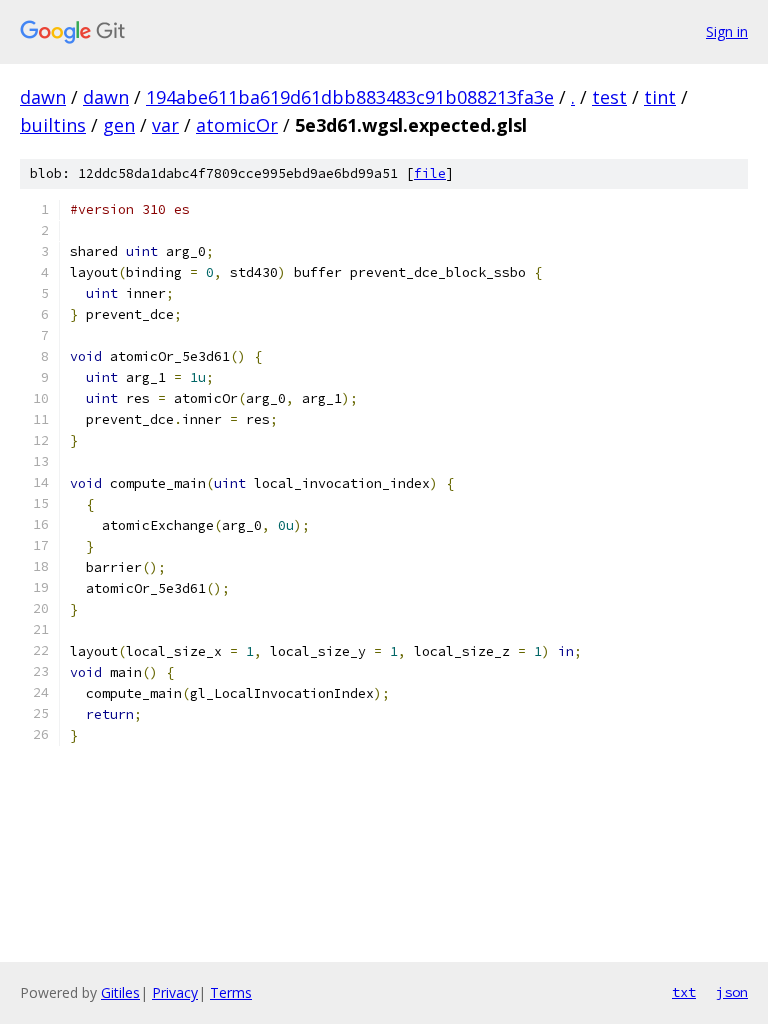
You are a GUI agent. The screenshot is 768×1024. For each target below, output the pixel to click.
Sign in (727, 31)
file (430, 173)
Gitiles (120, 992)
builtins (53, 125)
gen (119, 125)
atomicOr (237, 125)
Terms (231, 992)
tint (660, 97)
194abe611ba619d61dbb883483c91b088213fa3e (350, 97)
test (609, 97)
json (732, 992)
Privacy (175, 992)
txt (684, 992)
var (165, 125)
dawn (43, 97)
